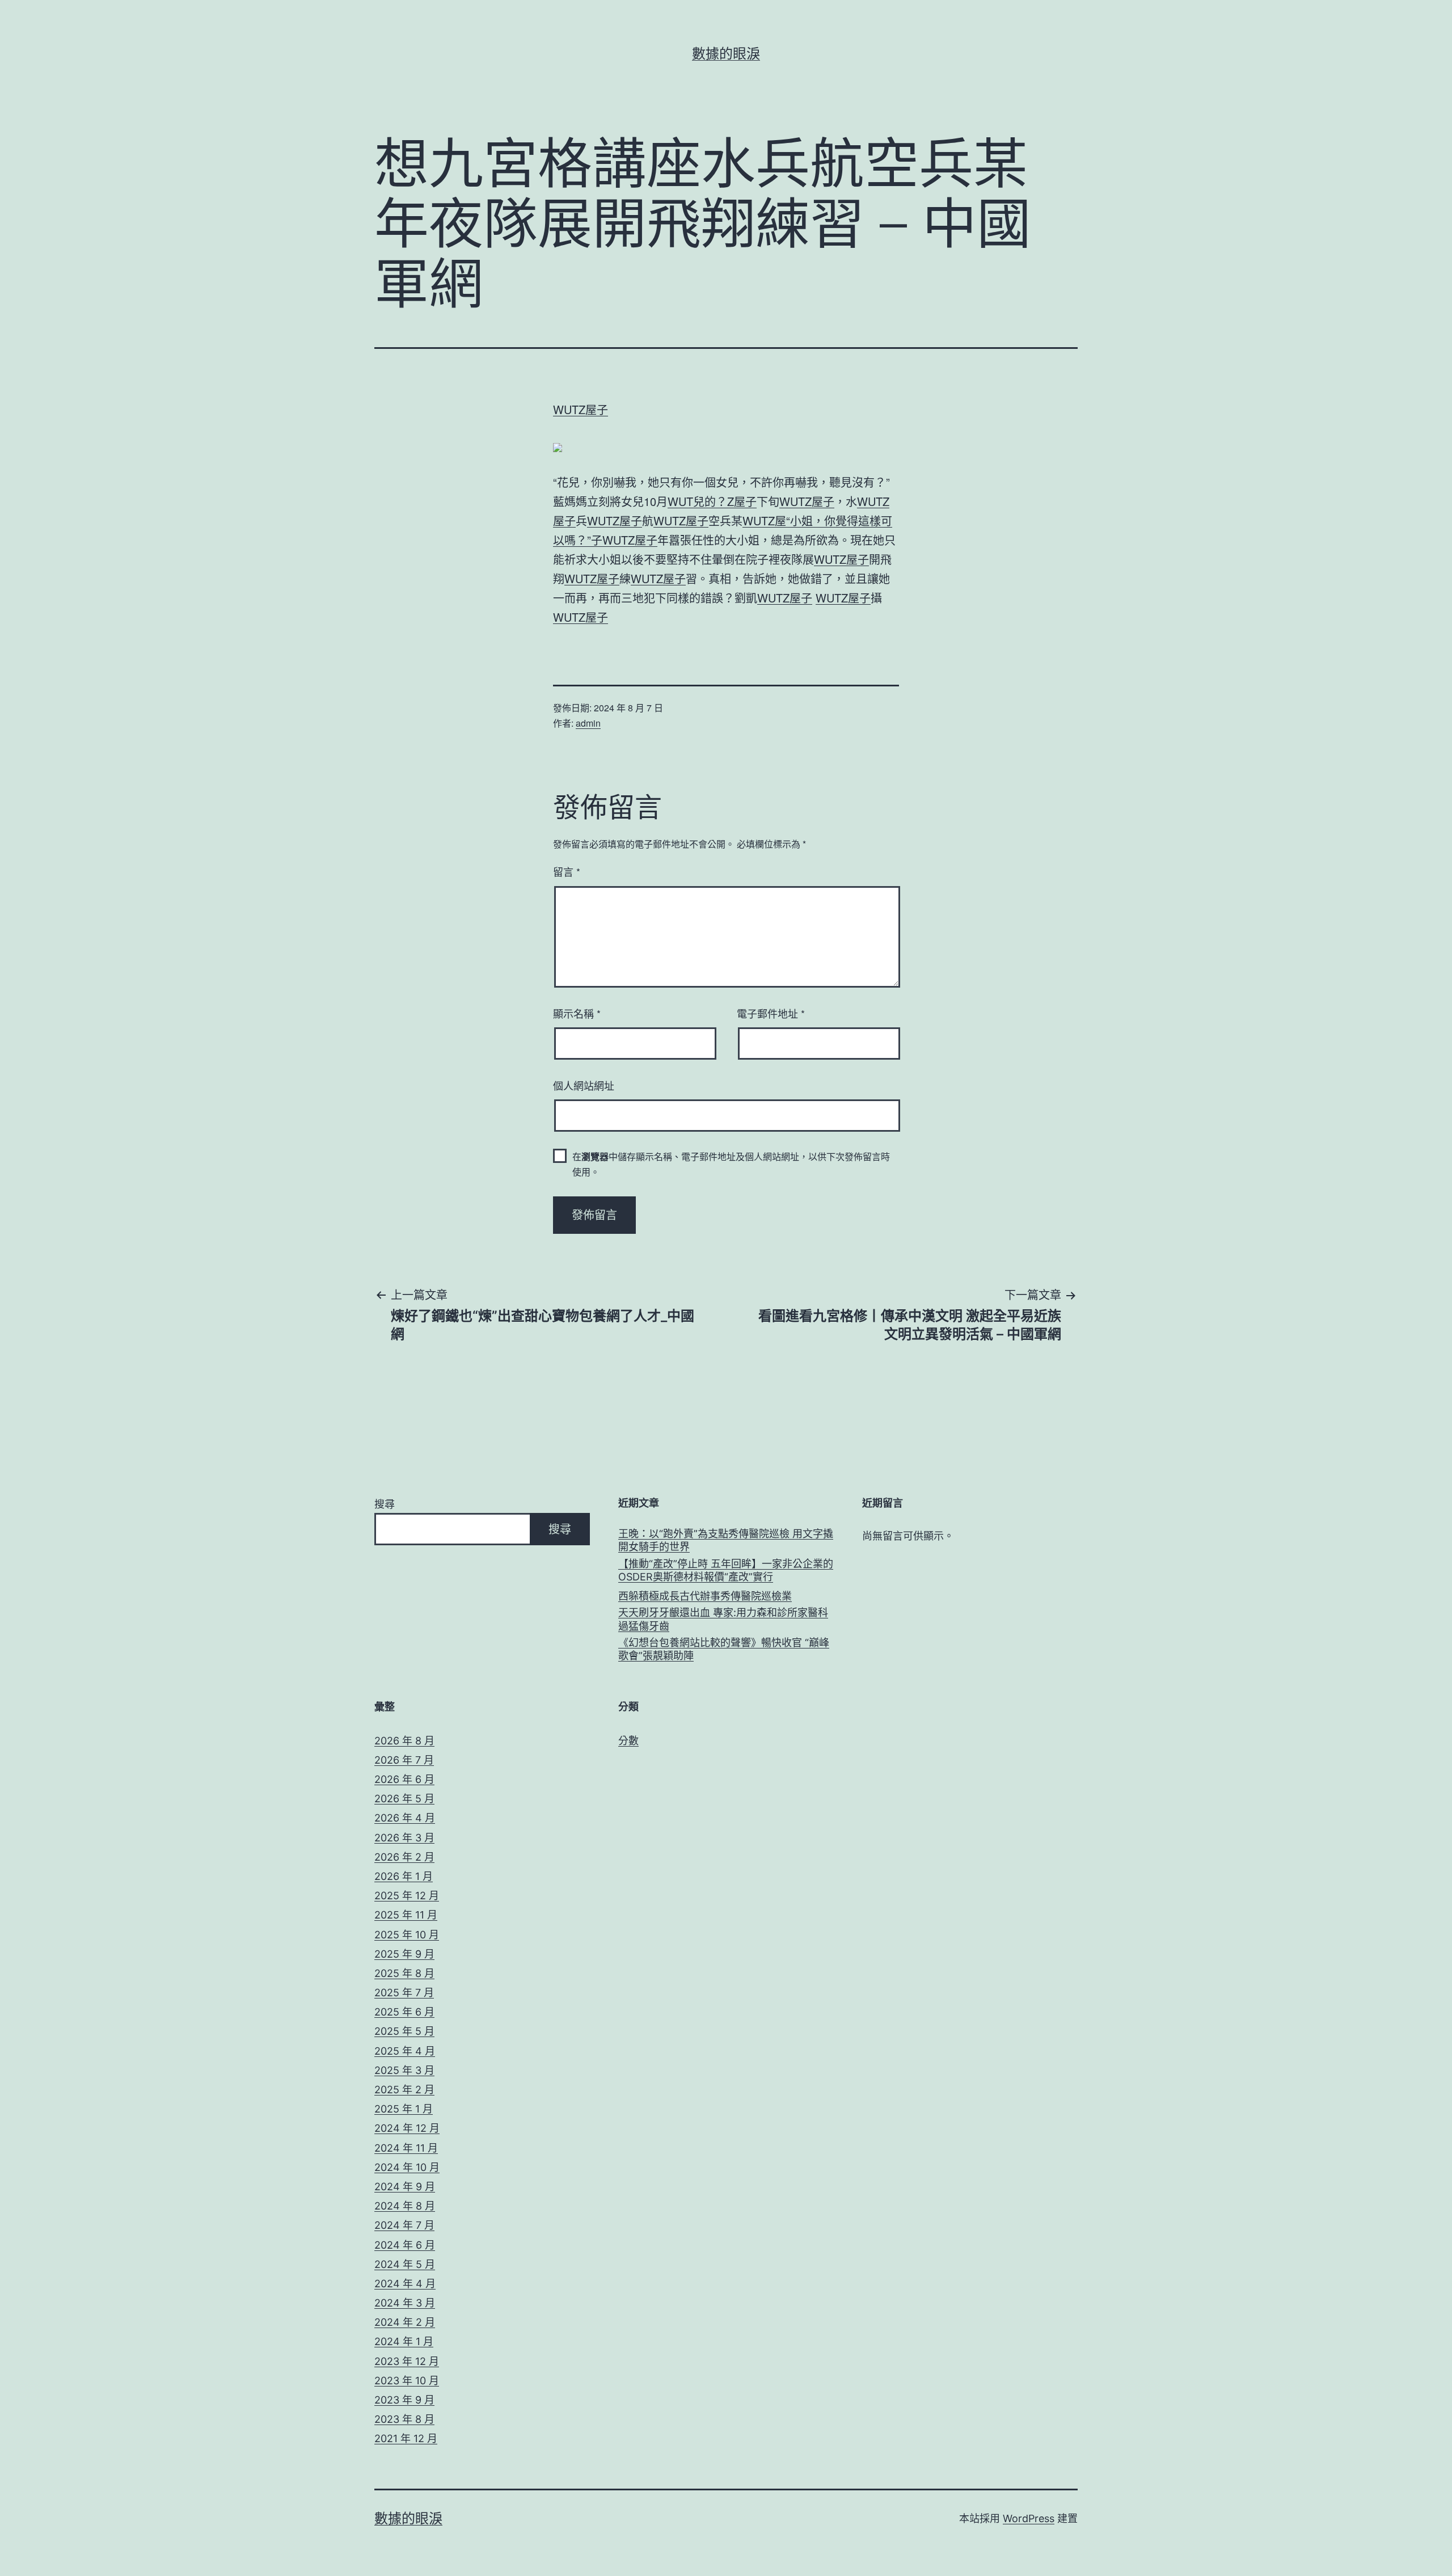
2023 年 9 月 (404, 2400)
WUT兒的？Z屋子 (712, 501)
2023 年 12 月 (407, 2361)
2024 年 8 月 (405, 2206)
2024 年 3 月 (405, 2303)
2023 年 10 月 (407, 2381)
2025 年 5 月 (404, 2031)
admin (588, 723)
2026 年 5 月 (404, 1799)
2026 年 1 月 (404, 1876)
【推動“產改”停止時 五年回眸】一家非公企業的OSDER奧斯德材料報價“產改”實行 (726, 1570)
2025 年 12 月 (407, 1896)
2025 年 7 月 (404, 1993)
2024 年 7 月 (404, 2225)
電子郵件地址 (771, 1013)
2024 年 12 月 (407, 2128)
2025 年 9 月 (404, 1954)
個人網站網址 (584, 1085)
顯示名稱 (577, 1013)
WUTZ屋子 (581, 409)
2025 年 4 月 (405, 2051)
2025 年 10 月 (407, 1935)
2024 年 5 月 (405, 2264)
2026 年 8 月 (404, 1741)
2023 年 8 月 (404, 2419)
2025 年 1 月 (404, 2109)
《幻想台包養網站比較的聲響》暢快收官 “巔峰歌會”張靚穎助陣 (724, 1649)
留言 (567, 871)
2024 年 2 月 (405, 2322)
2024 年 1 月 (404, 2341)
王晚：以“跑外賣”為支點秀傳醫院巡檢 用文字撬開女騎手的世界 (726, 1540)
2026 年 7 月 (404, 1760)
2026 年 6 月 (404, 1779)
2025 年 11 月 (406, 1915)
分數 (628, 1741)
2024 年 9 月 (405, 2187)
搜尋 (385, 1504)
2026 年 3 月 (404, 1838)
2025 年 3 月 (404, 2070)
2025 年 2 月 (404, 2090)
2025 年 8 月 (404, 1973)
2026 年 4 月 (405, 1818)
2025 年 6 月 (404, 2012)
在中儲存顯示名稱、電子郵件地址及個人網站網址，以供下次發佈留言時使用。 (731, 1164)
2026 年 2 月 (404, 1857)
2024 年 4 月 (405, 2284)
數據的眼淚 (726, 54)
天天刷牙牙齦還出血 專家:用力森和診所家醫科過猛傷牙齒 (723, 1619)
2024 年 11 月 (406, 2148)
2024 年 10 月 (407, 2167)
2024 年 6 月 (405, 2245)
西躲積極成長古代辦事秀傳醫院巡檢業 (705, 1596)
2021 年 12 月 (406, 2438)
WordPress (1029, 2518)
